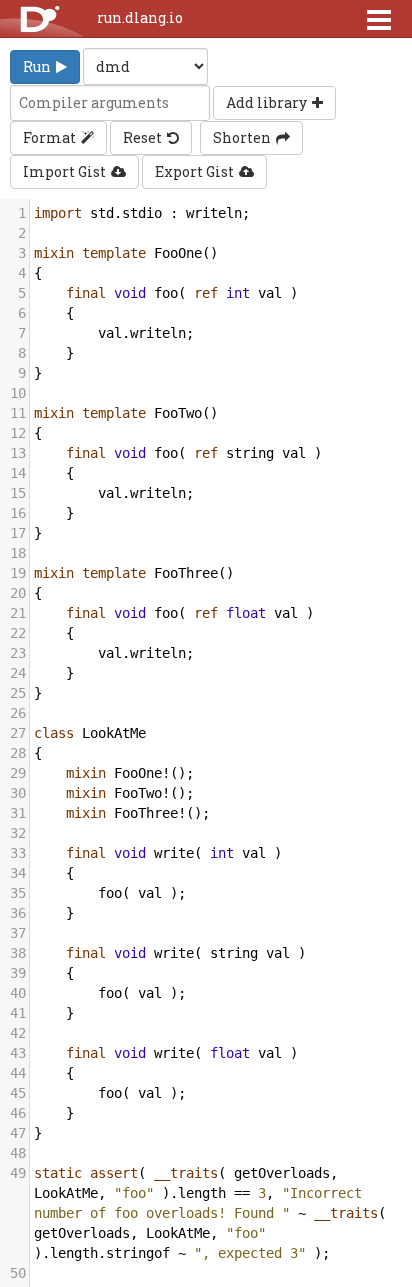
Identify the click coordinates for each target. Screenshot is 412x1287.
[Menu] (379, 20)
